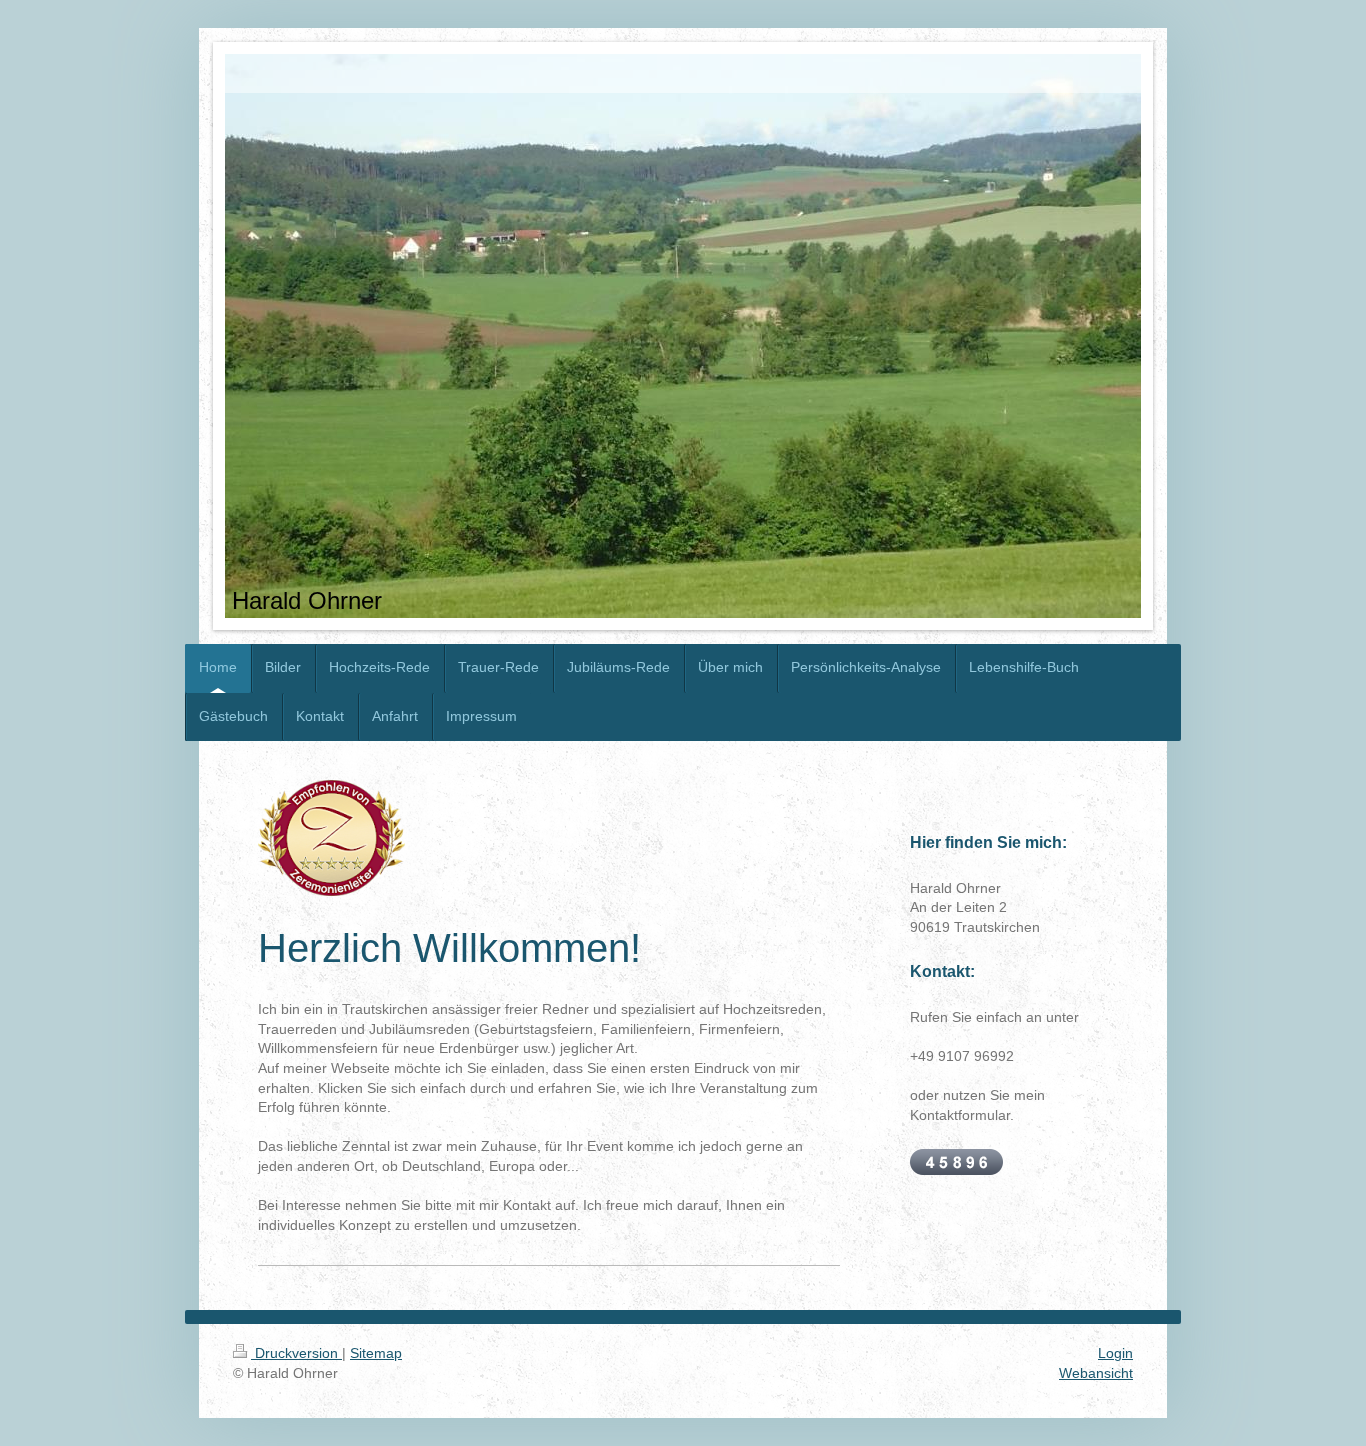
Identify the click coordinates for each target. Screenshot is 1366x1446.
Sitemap (376, 1353)
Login (1115, 1353)
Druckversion (296, 1353)
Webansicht (1096, 1373)
